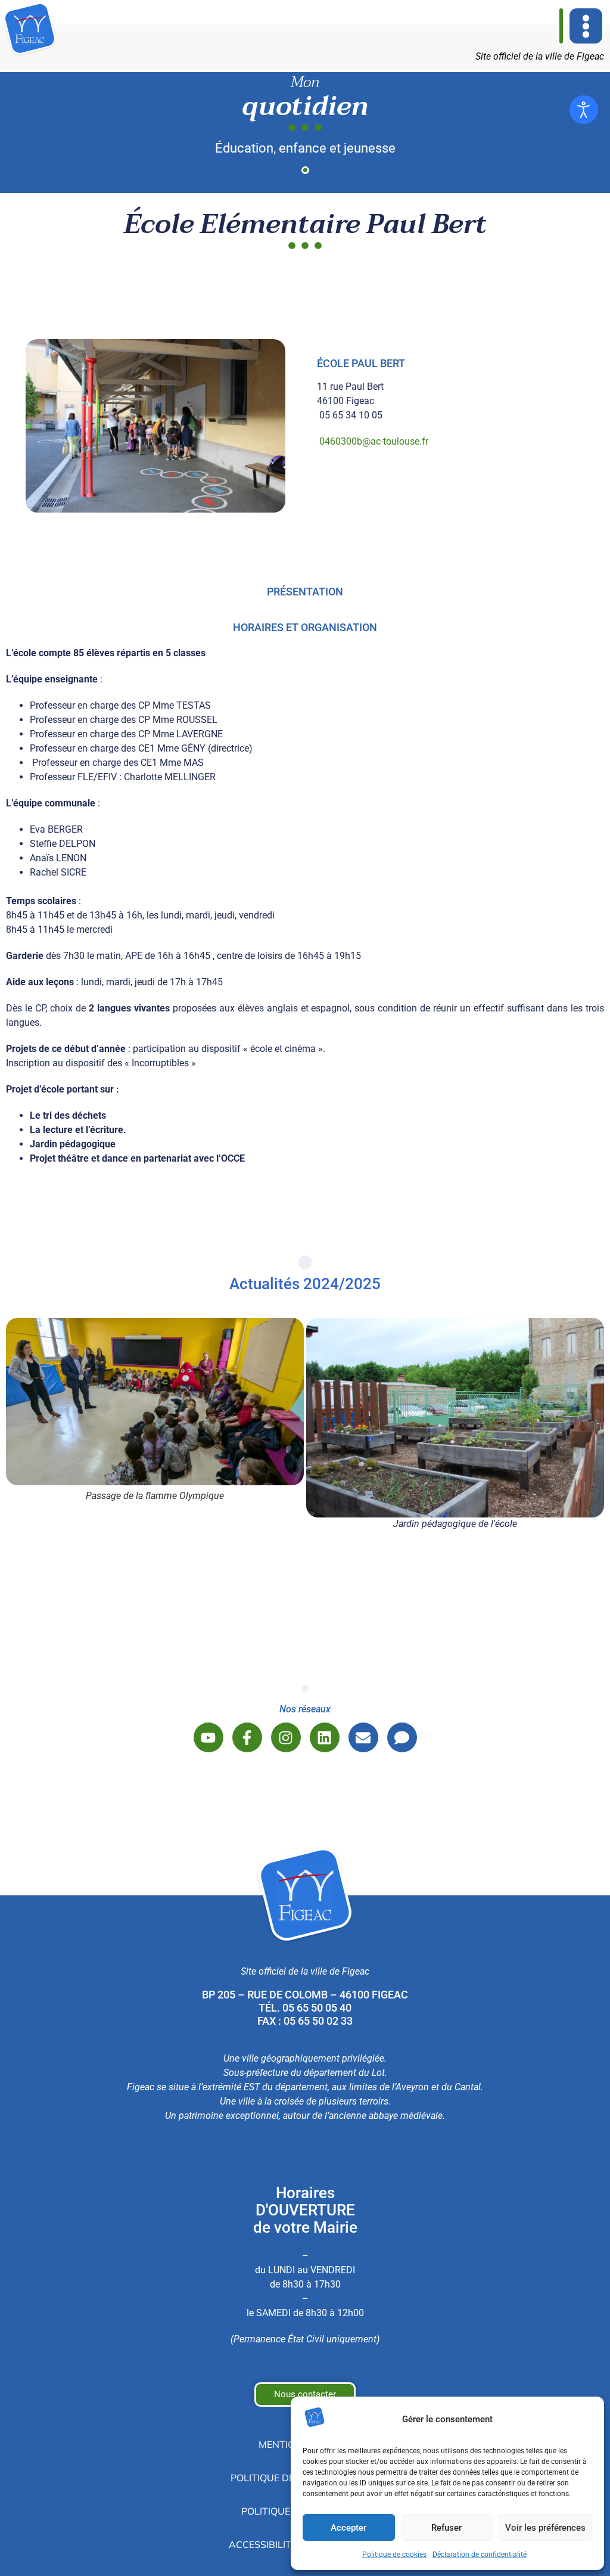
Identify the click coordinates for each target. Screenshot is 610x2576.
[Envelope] (363, 1737)
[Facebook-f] (247, 1737)
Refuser (446, 2528)
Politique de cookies (394, 2555)
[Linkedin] (325, 1737)
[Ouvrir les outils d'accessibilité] (584, 110)
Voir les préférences (545, 2528)
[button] (586, 26)
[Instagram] (286, 1737)
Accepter (348, 2528)
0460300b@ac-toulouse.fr (374, 441)
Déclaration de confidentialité (480, 2555)
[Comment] (402, 1737)
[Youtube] (208, 1737)
